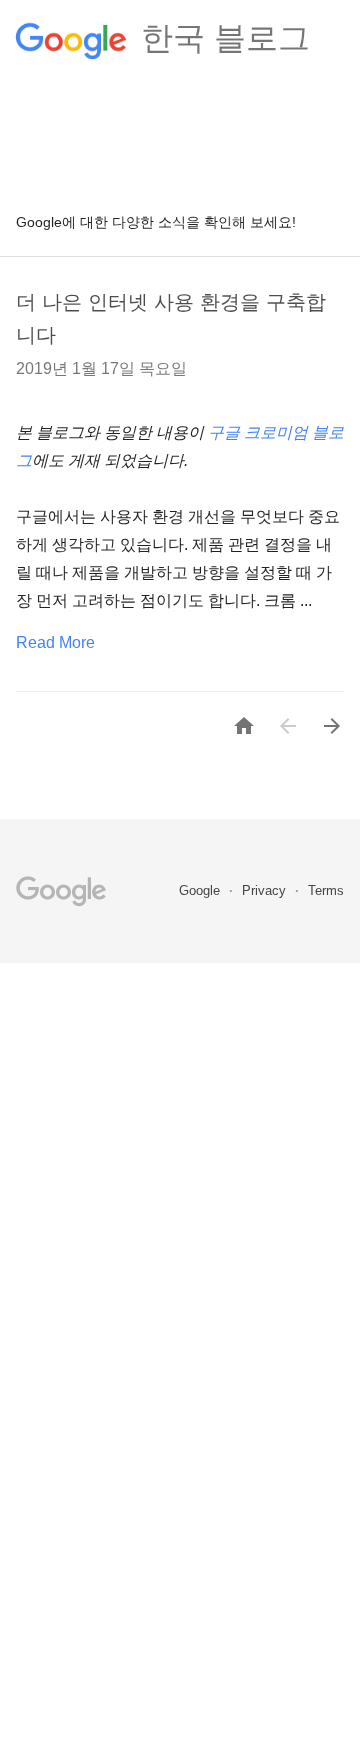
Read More (55, 642)
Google (201, 890)
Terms (326, 890)
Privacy (266, 890)
